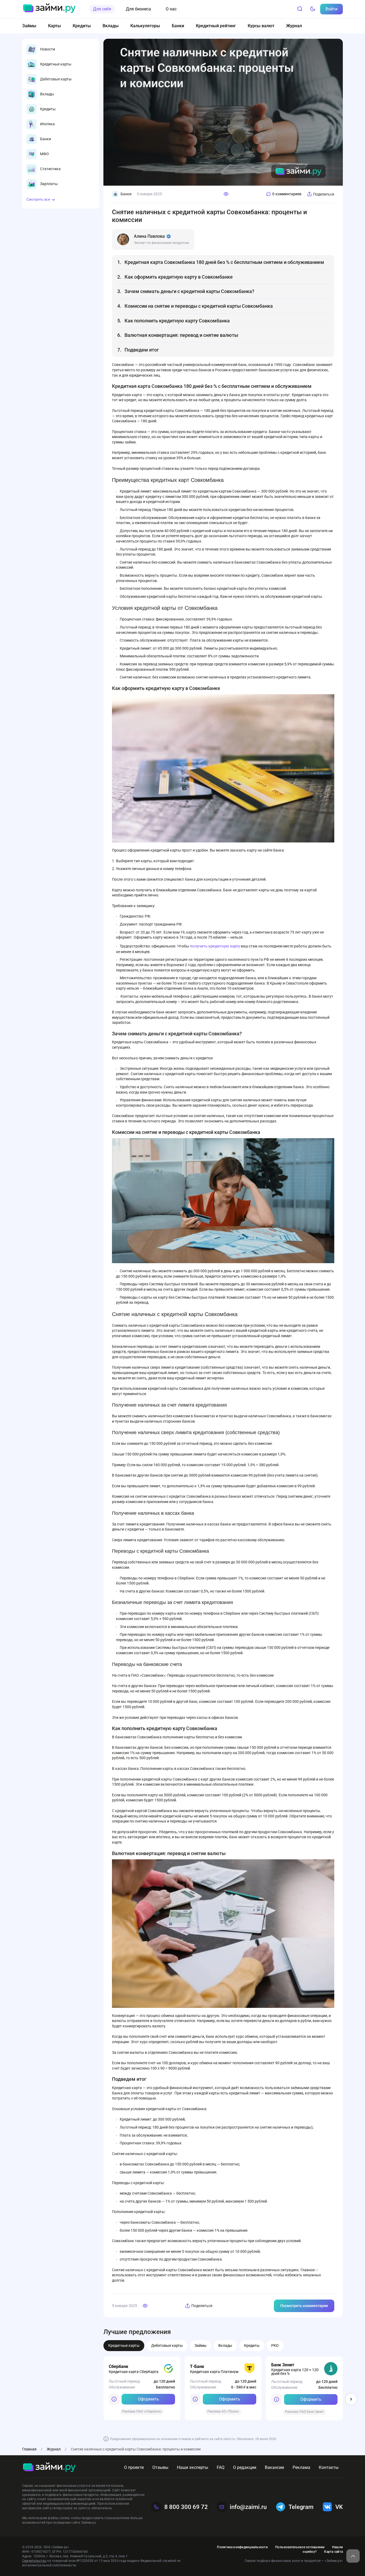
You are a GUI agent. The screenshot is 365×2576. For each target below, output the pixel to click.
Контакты (329, 2467)
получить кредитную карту (215, 946)
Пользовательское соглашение (300, 2547)
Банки (178, 26)
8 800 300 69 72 (186, 2507)
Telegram (301, 2507)
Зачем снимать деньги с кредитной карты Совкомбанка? (190, 291)
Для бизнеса (138, 9)
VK (339, 2507)
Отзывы (160, 2467)
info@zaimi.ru (248, 2507)
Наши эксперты (193, 2467)
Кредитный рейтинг (216, 26)
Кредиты (82, 26)
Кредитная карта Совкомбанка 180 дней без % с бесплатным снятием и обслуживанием (224, 262)
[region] (61, 117)
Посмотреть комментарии (304, 2306)
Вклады (111, 26)
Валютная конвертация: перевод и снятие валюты (181, 335)
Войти (331, 9)
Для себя (102, 9)
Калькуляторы (145, 26)
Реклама (301, 2467)
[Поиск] (300, 9)
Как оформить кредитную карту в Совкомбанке (179, 277)
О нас (171, 9)
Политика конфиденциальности (242, 2547)
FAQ (221, 2467)
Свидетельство (34, 2561)
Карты (55, 26)
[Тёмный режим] (313, 9)
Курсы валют (261, 26)
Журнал (294, 26)
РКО (275, 2345)
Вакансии (274, 2467)
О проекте (134, 2467)
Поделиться (324, 194)
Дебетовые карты (167, 2345)
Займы (29, 26)
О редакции (245, 2467)
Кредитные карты (124, 2345)
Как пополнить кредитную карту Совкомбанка (177, 321)
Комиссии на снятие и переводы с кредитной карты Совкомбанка (199, 306)
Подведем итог (142, 350)
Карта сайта (333, 2552)
